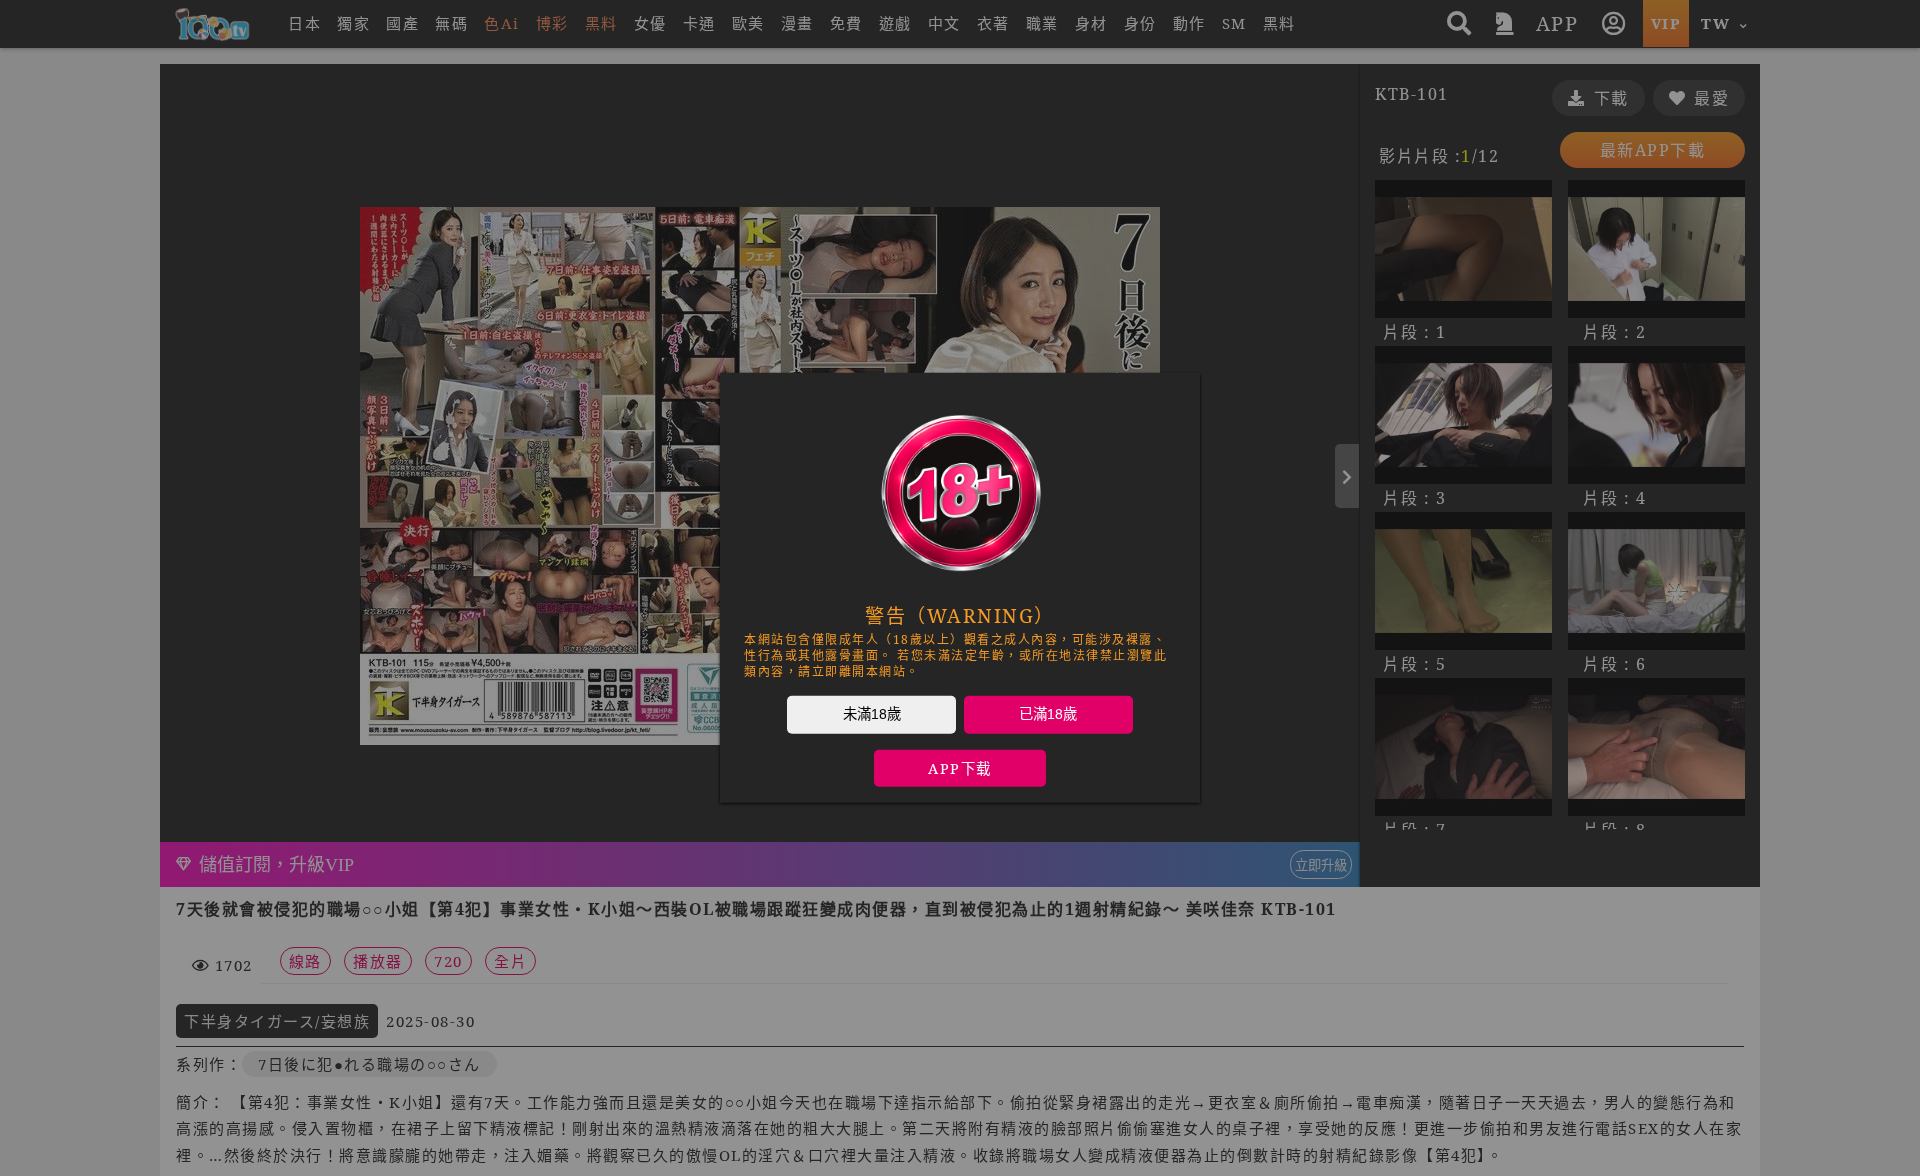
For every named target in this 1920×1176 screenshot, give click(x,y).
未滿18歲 (872, 714)
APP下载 (960, 768)
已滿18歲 (1048, 714)
